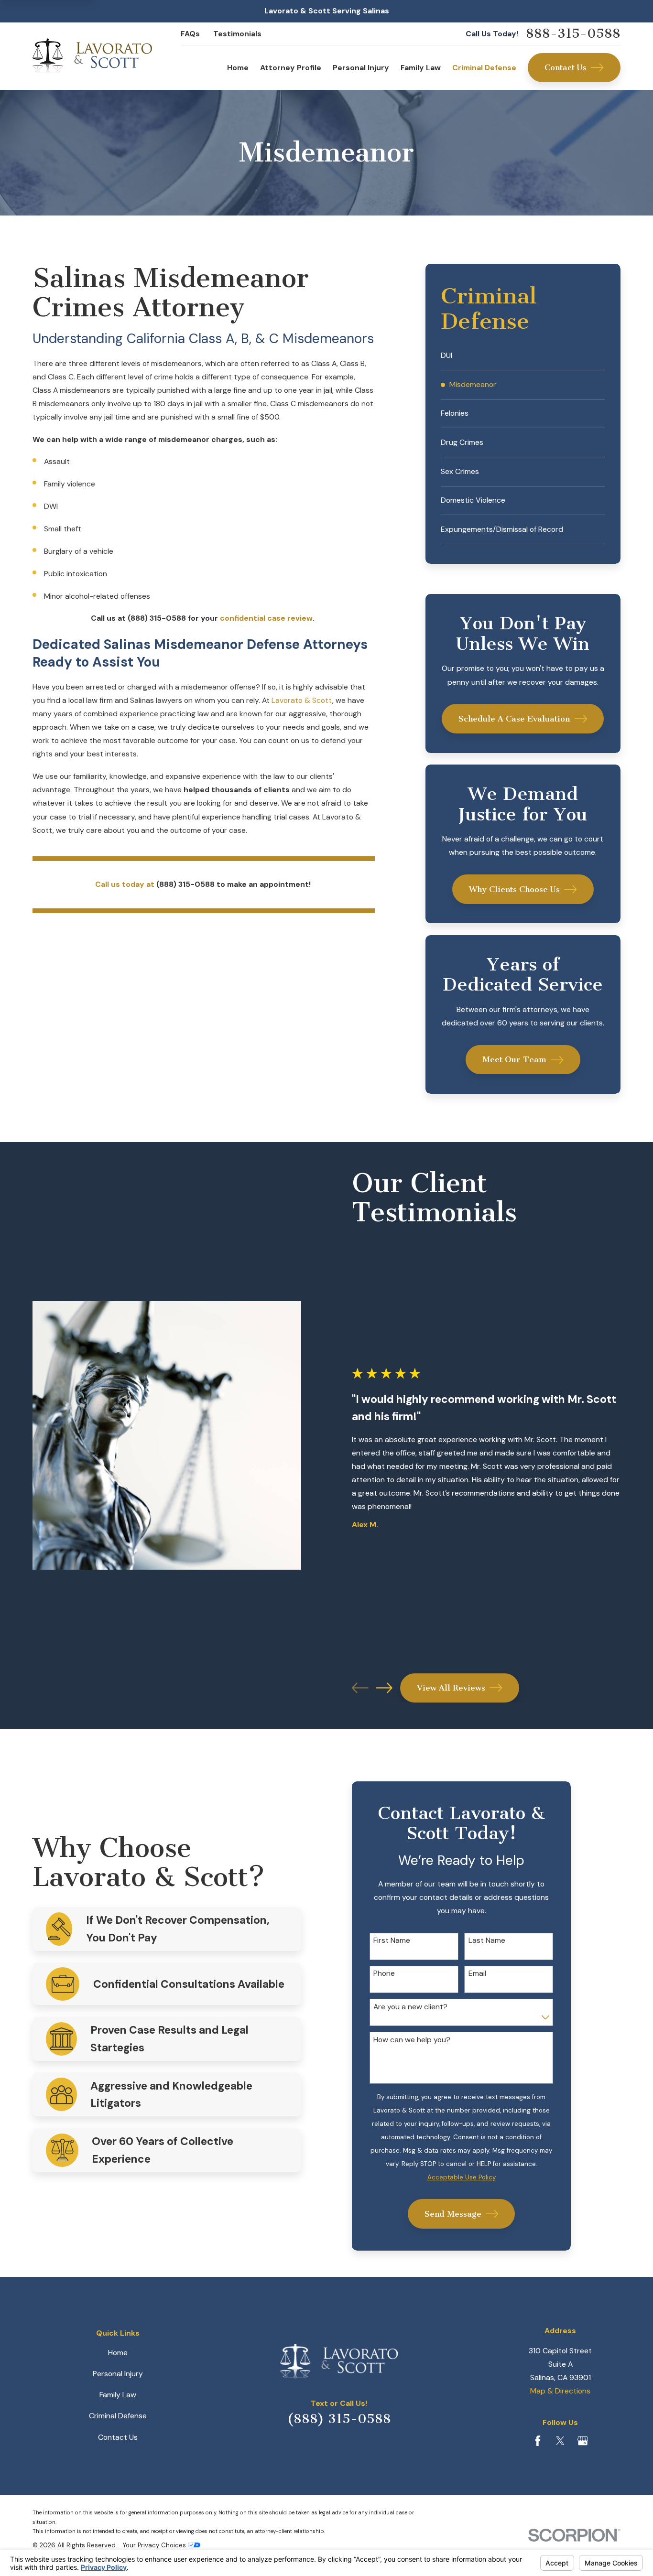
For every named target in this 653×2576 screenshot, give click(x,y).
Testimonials (237, 34)
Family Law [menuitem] (421, 68)
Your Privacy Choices (155, 2545)
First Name (392, 1941)
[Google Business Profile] (583, 2441)
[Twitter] (560, 2441)
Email (477, 1974)
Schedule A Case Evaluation (514, 719)
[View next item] (384, 1688)
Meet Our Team (514, 1059)
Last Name (487, 1941)
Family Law (118, 2395)
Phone (384, 1974)
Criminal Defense (118, 2416)
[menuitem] (523, 356)
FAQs (190, 34)
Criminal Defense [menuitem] (484, 68)
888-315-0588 (573, 34)
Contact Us (566, 67)
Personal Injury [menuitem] (361, 68)
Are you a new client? (410, 2007)
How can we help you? (412, 2040)
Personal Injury (118, 2374)
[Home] (92, 56)
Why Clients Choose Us (514, 889)
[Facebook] (538, 2441)
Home (118, 2353)
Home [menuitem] (238, 68)
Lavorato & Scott (302, 700)
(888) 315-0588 (339, 2419)
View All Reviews (451, 1688)
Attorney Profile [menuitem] (291, 68)
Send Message (453, 2214)
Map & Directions (560, 2391)
